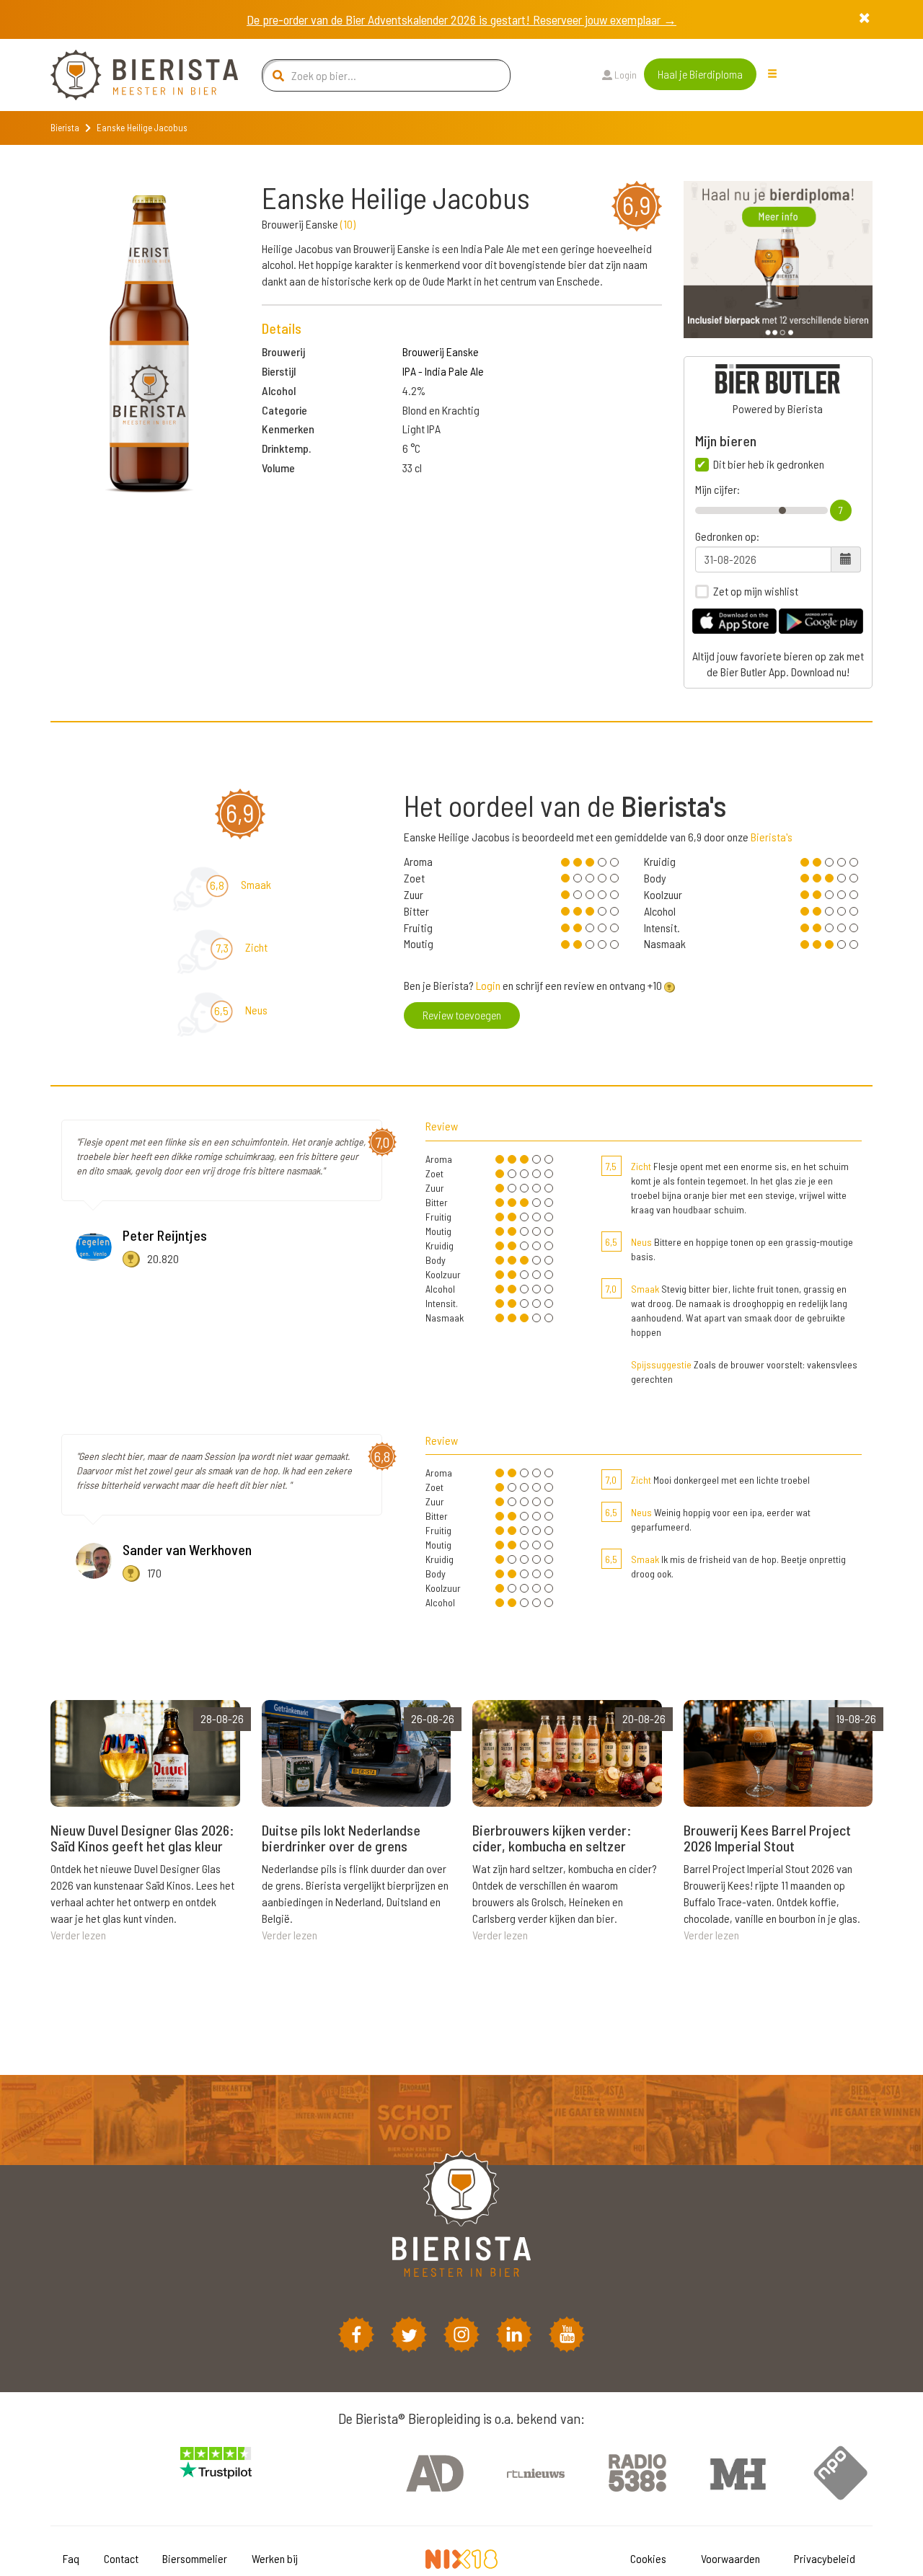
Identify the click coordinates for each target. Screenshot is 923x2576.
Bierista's (772, 837)
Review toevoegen (462, 1015)
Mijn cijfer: (717, 490)
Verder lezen (78, 1935)
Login (624, 75)
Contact (121, 2558)
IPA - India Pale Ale (443, 371)
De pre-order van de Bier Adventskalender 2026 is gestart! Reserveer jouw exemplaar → (461, 19)
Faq (71, 2558)
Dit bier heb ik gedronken (769, 464)
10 (348, 224)
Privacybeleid (825, 2558)
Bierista (65, 128)
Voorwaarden (730, 2558)
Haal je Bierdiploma (700, 74)
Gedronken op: (727, 536)
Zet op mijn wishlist (756, 591)
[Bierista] (133, 75)
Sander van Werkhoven (187, 1549)
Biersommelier (195, 2558)
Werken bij (275, 2558)
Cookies (648, 2558)
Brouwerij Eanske (441, 351)
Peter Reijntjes (165, 1235)
